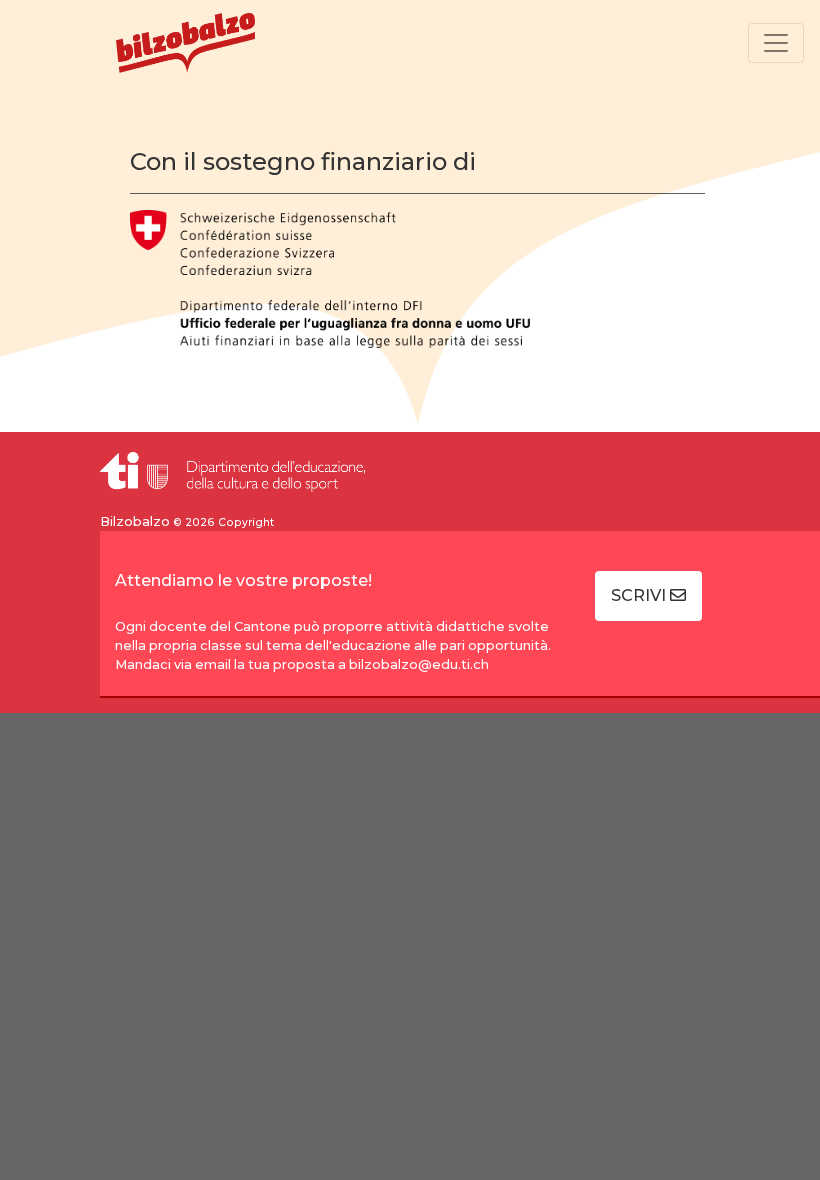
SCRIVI (640, 595)
